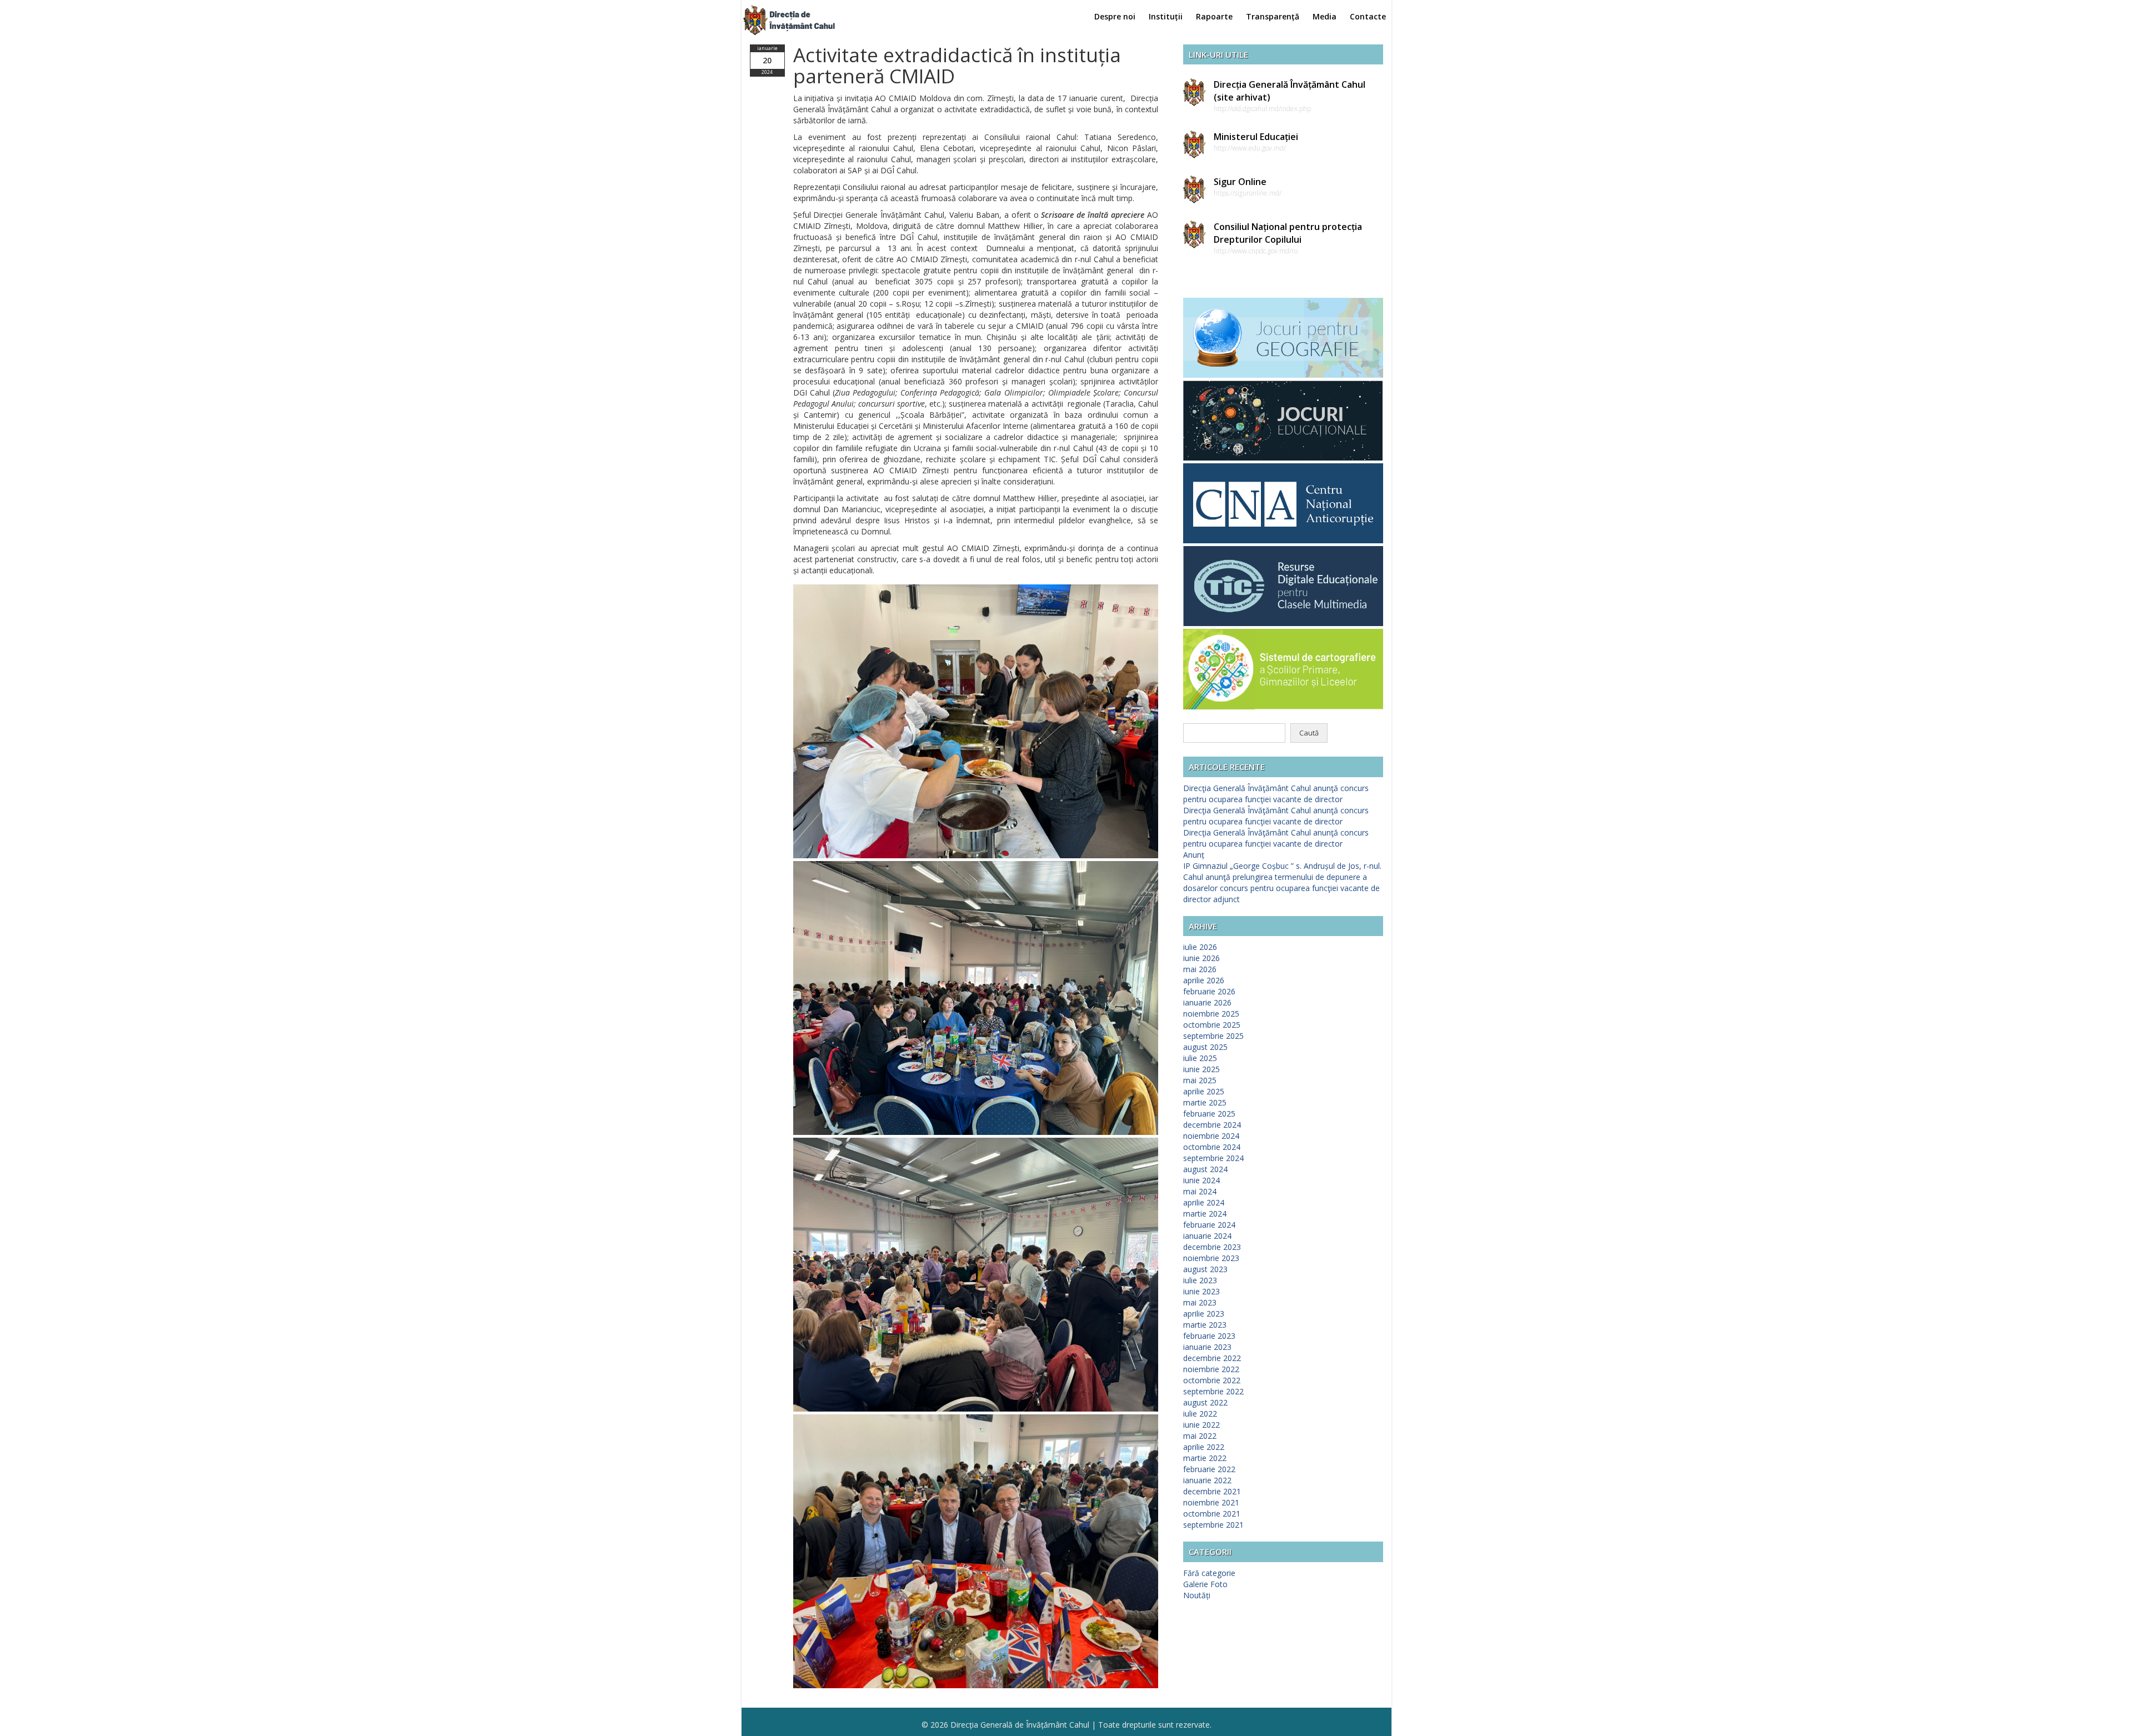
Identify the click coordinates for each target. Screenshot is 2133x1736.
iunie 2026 (1201, 958)
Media (1325, 16)
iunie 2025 (1201, 1069)
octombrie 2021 (1212, 1514)
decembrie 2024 (1212, 1125)
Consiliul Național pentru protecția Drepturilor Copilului (1288, 233)
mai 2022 (1200, 1436)
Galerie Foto (1205, 1584)
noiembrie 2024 (1211, 1136)
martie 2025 (1205, 1102)
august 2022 (1205, 1402)
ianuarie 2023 (1207, 1347)
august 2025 (1205, 1047)
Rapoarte (1214, 16)
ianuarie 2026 (1207, 1002)
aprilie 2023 (1204, 1314)
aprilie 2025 (1204, 1091)
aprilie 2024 (1204, 1202)
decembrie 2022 (1212, 1358)
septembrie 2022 (1213, 1391)
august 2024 (1205, 1169)
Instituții (1166, 16)
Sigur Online (1240, 182)
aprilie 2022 (1204, 1447)
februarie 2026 (1209, 991)
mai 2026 (1200, 969)
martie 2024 (1205, 1214)
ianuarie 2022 (1207, 1480)
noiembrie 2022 (1211, 1369)
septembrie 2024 (1213, 1158)
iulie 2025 (1200, 1058)
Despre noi (1115, 16)
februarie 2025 (1209, 1114)
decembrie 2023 (1212, 1247)
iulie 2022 (1200, 1414)
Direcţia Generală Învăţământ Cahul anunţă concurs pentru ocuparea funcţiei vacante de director (1276, 794)
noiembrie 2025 (1211, 1014)
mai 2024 (1200, 1191)
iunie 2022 (1201, 1425)
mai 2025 (1200, 1080)
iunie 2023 (1201, 1291)
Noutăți (1197, 1595)
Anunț (1194, 855)
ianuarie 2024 (1207, 1236)
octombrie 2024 (1212, 1147)
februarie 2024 (1209, 1225)
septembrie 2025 (1213, 1036)
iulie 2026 (1200, 947)
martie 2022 (1205, 1458)
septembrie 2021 (1213, 1525)
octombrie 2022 (1212, 1380)
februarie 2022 (1209, 1469)
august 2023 (1205, 1269)
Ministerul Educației (1256, 137)
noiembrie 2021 (1211, 1502)
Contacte (1368, 16)
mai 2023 (1200, 1302)
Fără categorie (1209, 1573)
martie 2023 (1205, 1325)
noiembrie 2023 (1211, 1258)
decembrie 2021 (1212, 1491)
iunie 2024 (1201, 1180)
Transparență (1273, 16)
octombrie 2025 (1212, 1025)
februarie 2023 (1209, 1336)
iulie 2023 (1200, 1280)
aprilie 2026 (1204, 980)
